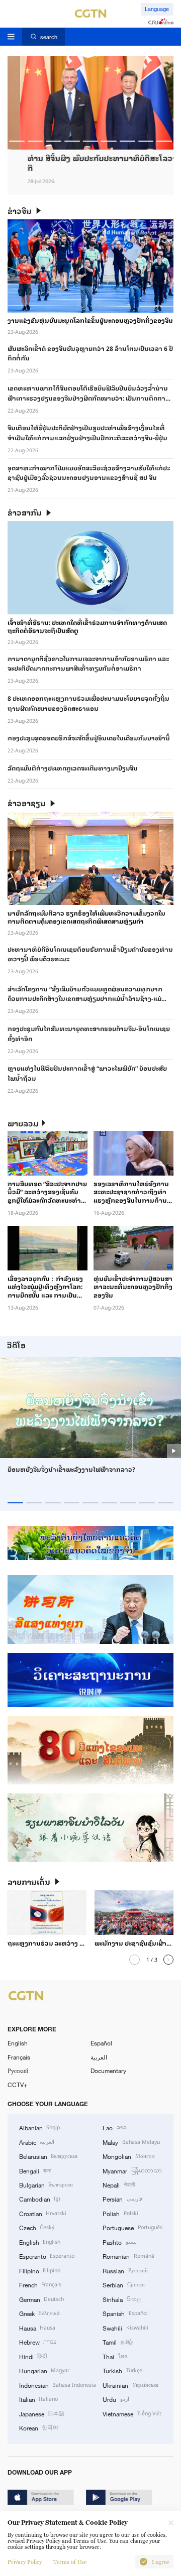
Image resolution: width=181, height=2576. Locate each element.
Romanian (128, 2256)
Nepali (118, 2184)
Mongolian (128, 2156)
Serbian (123, 2284)
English (18, 2043)
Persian (122, 2199)
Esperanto (47, 2256)
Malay (131, 2142)
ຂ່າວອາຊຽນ (27, 803)
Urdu (116, 2399)
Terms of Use (70, 2562)
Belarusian (48, 2156)
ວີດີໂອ (16, 1345)
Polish (120, 2213)
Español (101, 2043)
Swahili (125, 2328)
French (40, 2284)
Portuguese (132, 2227)
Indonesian (58, 2385)
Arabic (37, 2142)
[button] (17, 141)
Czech (37, 2227)
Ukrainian (130, 2385)
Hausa (37, 2328)
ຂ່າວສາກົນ (25, 512)
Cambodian (40, 2199)
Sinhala (121, 2299)
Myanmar (132, 2170)
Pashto (119, 2242)
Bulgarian (46, 2184)
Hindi (33, 2356)
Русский (18, 2071)
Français (19, 2057)
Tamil (117, 2342)
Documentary (108, 2071)
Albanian (39, 2127)
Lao (114, 2127)
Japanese (42, 2413)
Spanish (125, 2313)
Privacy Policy (25, 2562)
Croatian (43, 2213)
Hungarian (44, 2370)
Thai (115, 2356)
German (41, 2299)
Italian (38, 2399)
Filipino (40, 2270)
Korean (39, 2427)
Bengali (35, 2170)
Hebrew (38, 2342)
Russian (125, 2270)
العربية (99, 2057)
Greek (39, 2313)
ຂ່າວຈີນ (20, 211)
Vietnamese (132, 2413)
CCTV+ (17, 2085)
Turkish (122, 2370)
